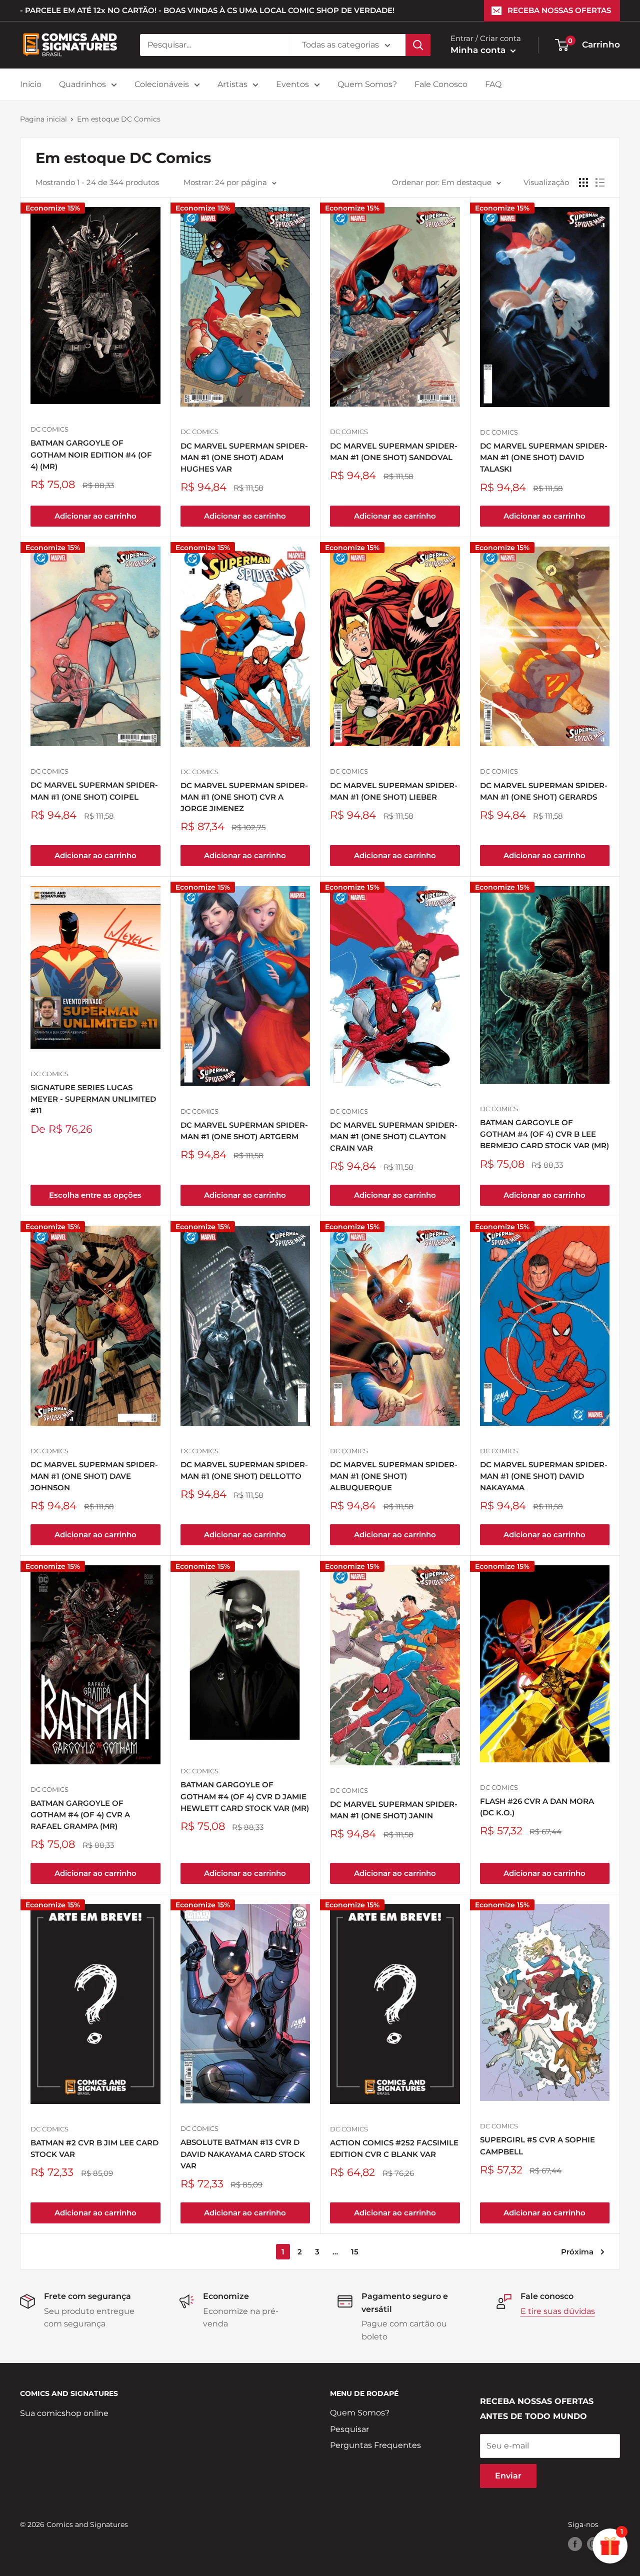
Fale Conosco (441, 84)
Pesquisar (349, 2429)
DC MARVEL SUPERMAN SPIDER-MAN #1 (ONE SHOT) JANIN (394, 1810)
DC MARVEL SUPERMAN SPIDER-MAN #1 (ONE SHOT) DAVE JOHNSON (94, 1476)
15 (355, 2252)
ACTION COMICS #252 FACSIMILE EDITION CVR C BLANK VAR (394, 2148)
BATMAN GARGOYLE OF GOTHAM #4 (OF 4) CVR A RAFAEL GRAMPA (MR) (80, 1815)
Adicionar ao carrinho (95, 516)
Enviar (508, 2476)
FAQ (493, 84)
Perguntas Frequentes (375, 2445)
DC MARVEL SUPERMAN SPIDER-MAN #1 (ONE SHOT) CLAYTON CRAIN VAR (394, 1137)
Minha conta (479, 50)
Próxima (577, 2252)
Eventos (292, 84)
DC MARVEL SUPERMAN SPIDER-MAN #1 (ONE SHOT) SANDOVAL (394, 452)
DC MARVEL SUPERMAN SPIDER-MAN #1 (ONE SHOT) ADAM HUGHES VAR (244, 458)
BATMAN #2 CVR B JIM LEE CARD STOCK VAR (94, 2148)
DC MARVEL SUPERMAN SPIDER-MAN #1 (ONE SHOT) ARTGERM (244, 1131)
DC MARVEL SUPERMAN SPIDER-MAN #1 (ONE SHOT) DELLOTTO (244, 1470)
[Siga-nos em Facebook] (575, 2544)
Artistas (232, 84)
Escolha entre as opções (95, 1195)
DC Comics (49, 429)
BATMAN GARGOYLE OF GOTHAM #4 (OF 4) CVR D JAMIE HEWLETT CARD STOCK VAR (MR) (245, 1796)
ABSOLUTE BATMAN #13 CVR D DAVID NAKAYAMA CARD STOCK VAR (243, 2154)
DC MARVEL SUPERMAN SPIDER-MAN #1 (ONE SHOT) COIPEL (94, 791)
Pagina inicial (43, 119)
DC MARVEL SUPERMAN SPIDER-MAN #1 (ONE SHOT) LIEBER (394, 791)
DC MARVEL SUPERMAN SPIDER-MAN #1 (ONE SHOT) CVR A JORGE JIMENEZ (244, 797)
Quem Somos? (367, 84)
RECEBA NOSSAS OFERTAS (559, 10)
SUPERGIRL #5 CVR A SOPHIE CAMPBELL (537, 2145)
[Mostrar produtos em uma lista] (600, 183)
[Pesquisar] (418, 45)
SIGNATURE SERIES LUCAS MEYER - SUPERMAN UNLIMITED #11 (93, 1099)
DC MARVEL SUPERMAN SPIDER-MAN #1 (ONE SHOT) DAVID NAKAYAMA (544, 1476)
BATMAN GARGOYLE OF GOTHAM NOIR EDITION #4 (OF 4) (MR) (91, 455)
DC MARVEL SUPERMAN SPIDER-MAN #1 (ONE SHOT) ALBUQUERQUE (394, 1476)
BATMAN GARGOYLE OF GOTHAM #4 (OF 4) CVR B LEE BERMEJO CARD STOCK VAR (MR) (544, 1134)
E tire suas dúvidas (558, 2311)
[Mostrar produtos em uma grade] (583, 183)
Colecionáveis (162, 84)
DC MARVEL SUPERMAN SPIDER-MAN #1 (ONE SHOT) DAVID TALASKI (544, 458)
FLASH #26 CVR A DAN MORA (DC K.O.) (537, 1807)
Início (31, 84)
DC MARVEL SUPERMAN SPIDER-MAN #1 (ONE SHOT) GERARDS (544, 791)
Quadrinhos (82, 84)
